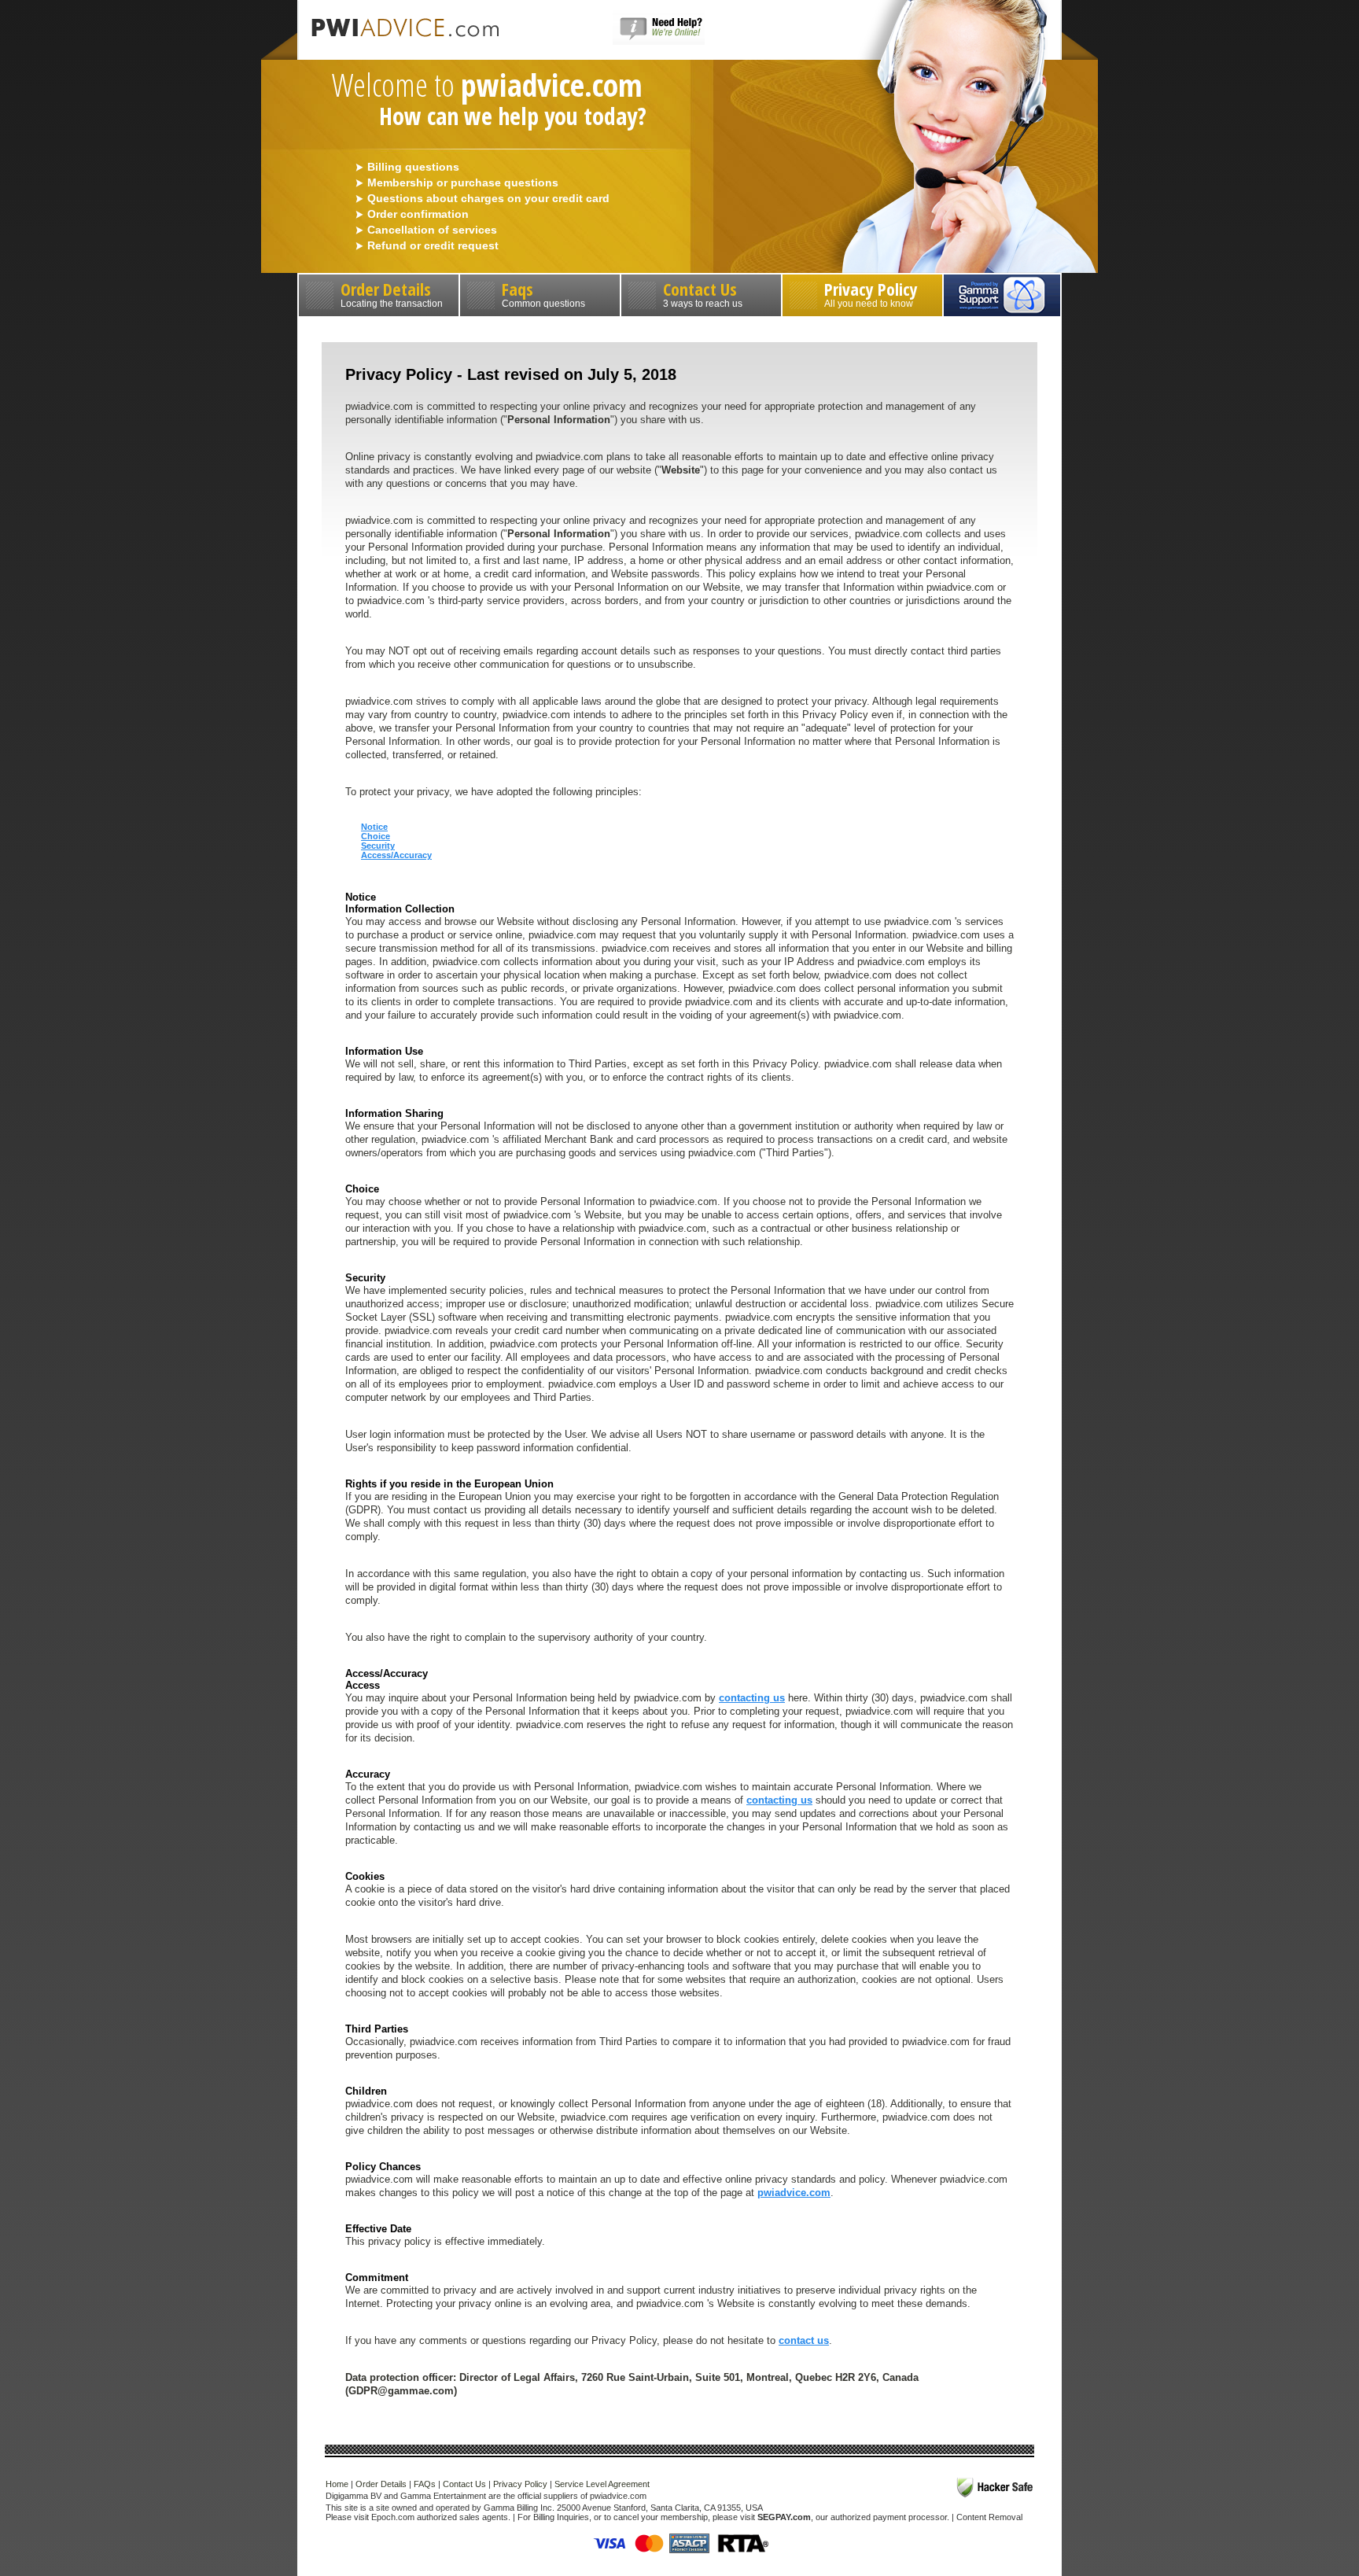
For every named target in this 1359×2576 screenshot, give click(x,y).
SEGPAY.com (784, 2517)
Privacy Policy (871, 293)
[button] (659, 42)
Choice (376, 836)
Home (337, 2484)
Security (378, 846)
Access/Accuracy (396, 855)
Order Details (392, 293)
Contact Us (703, 293)
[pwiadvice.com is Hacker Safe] (995, 2488)
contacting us (752, 1698)
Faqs (543, 293)
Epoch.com (393, 2517)
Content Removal (989, 2517)
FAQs (425, 2484)
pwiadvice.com (794, 2193)
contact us (804, 2340)
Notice (374, 827)
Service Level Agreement (602, 2484)
